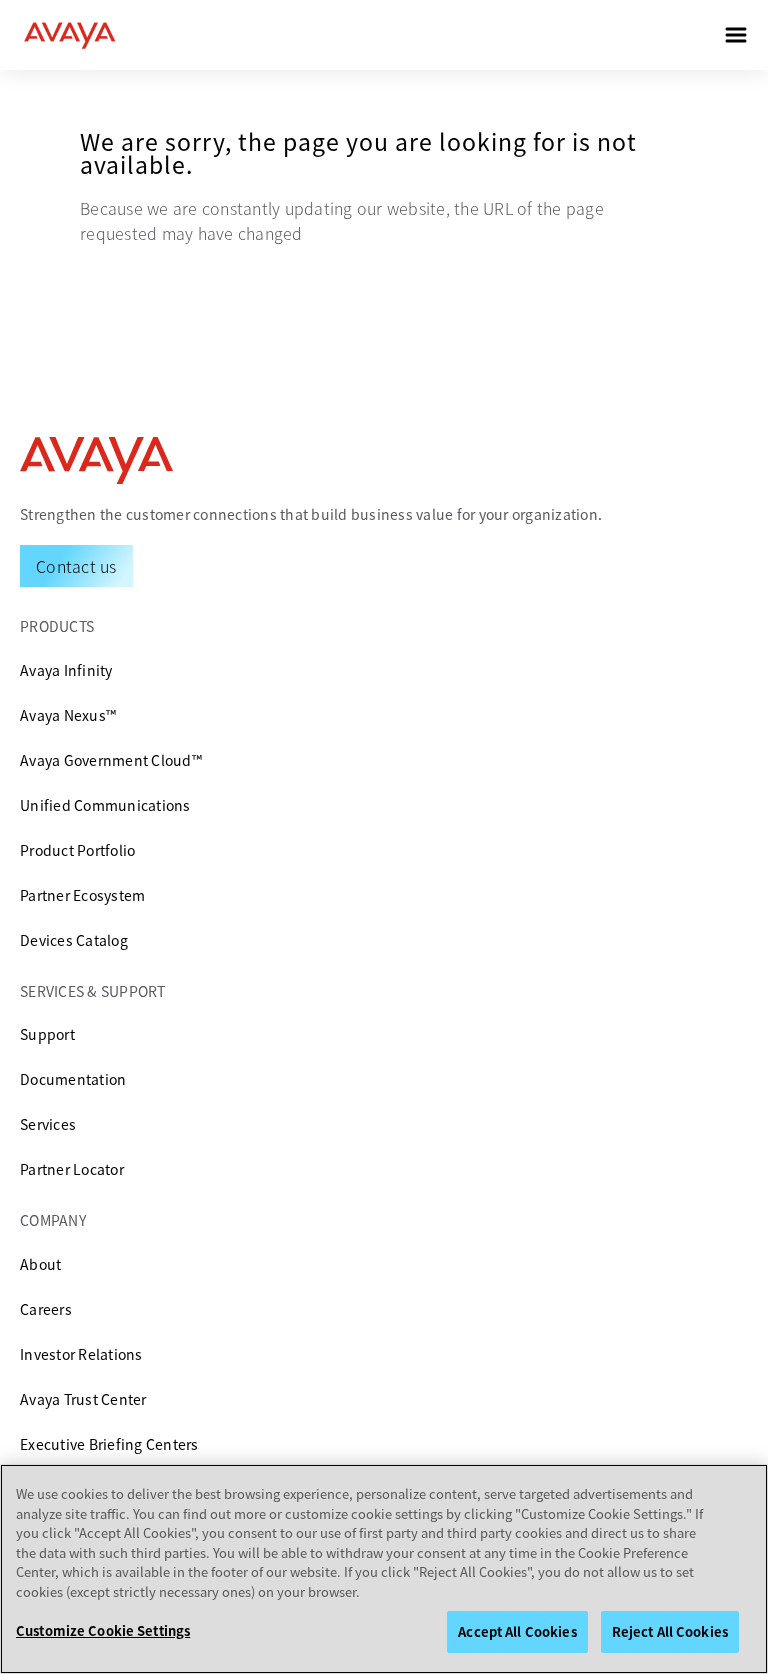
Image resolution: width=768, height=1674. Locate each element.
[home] (70, 35)
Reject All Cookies (670, 1631)
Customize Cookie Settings (103, 1630)
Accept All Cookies (517, 1631)
